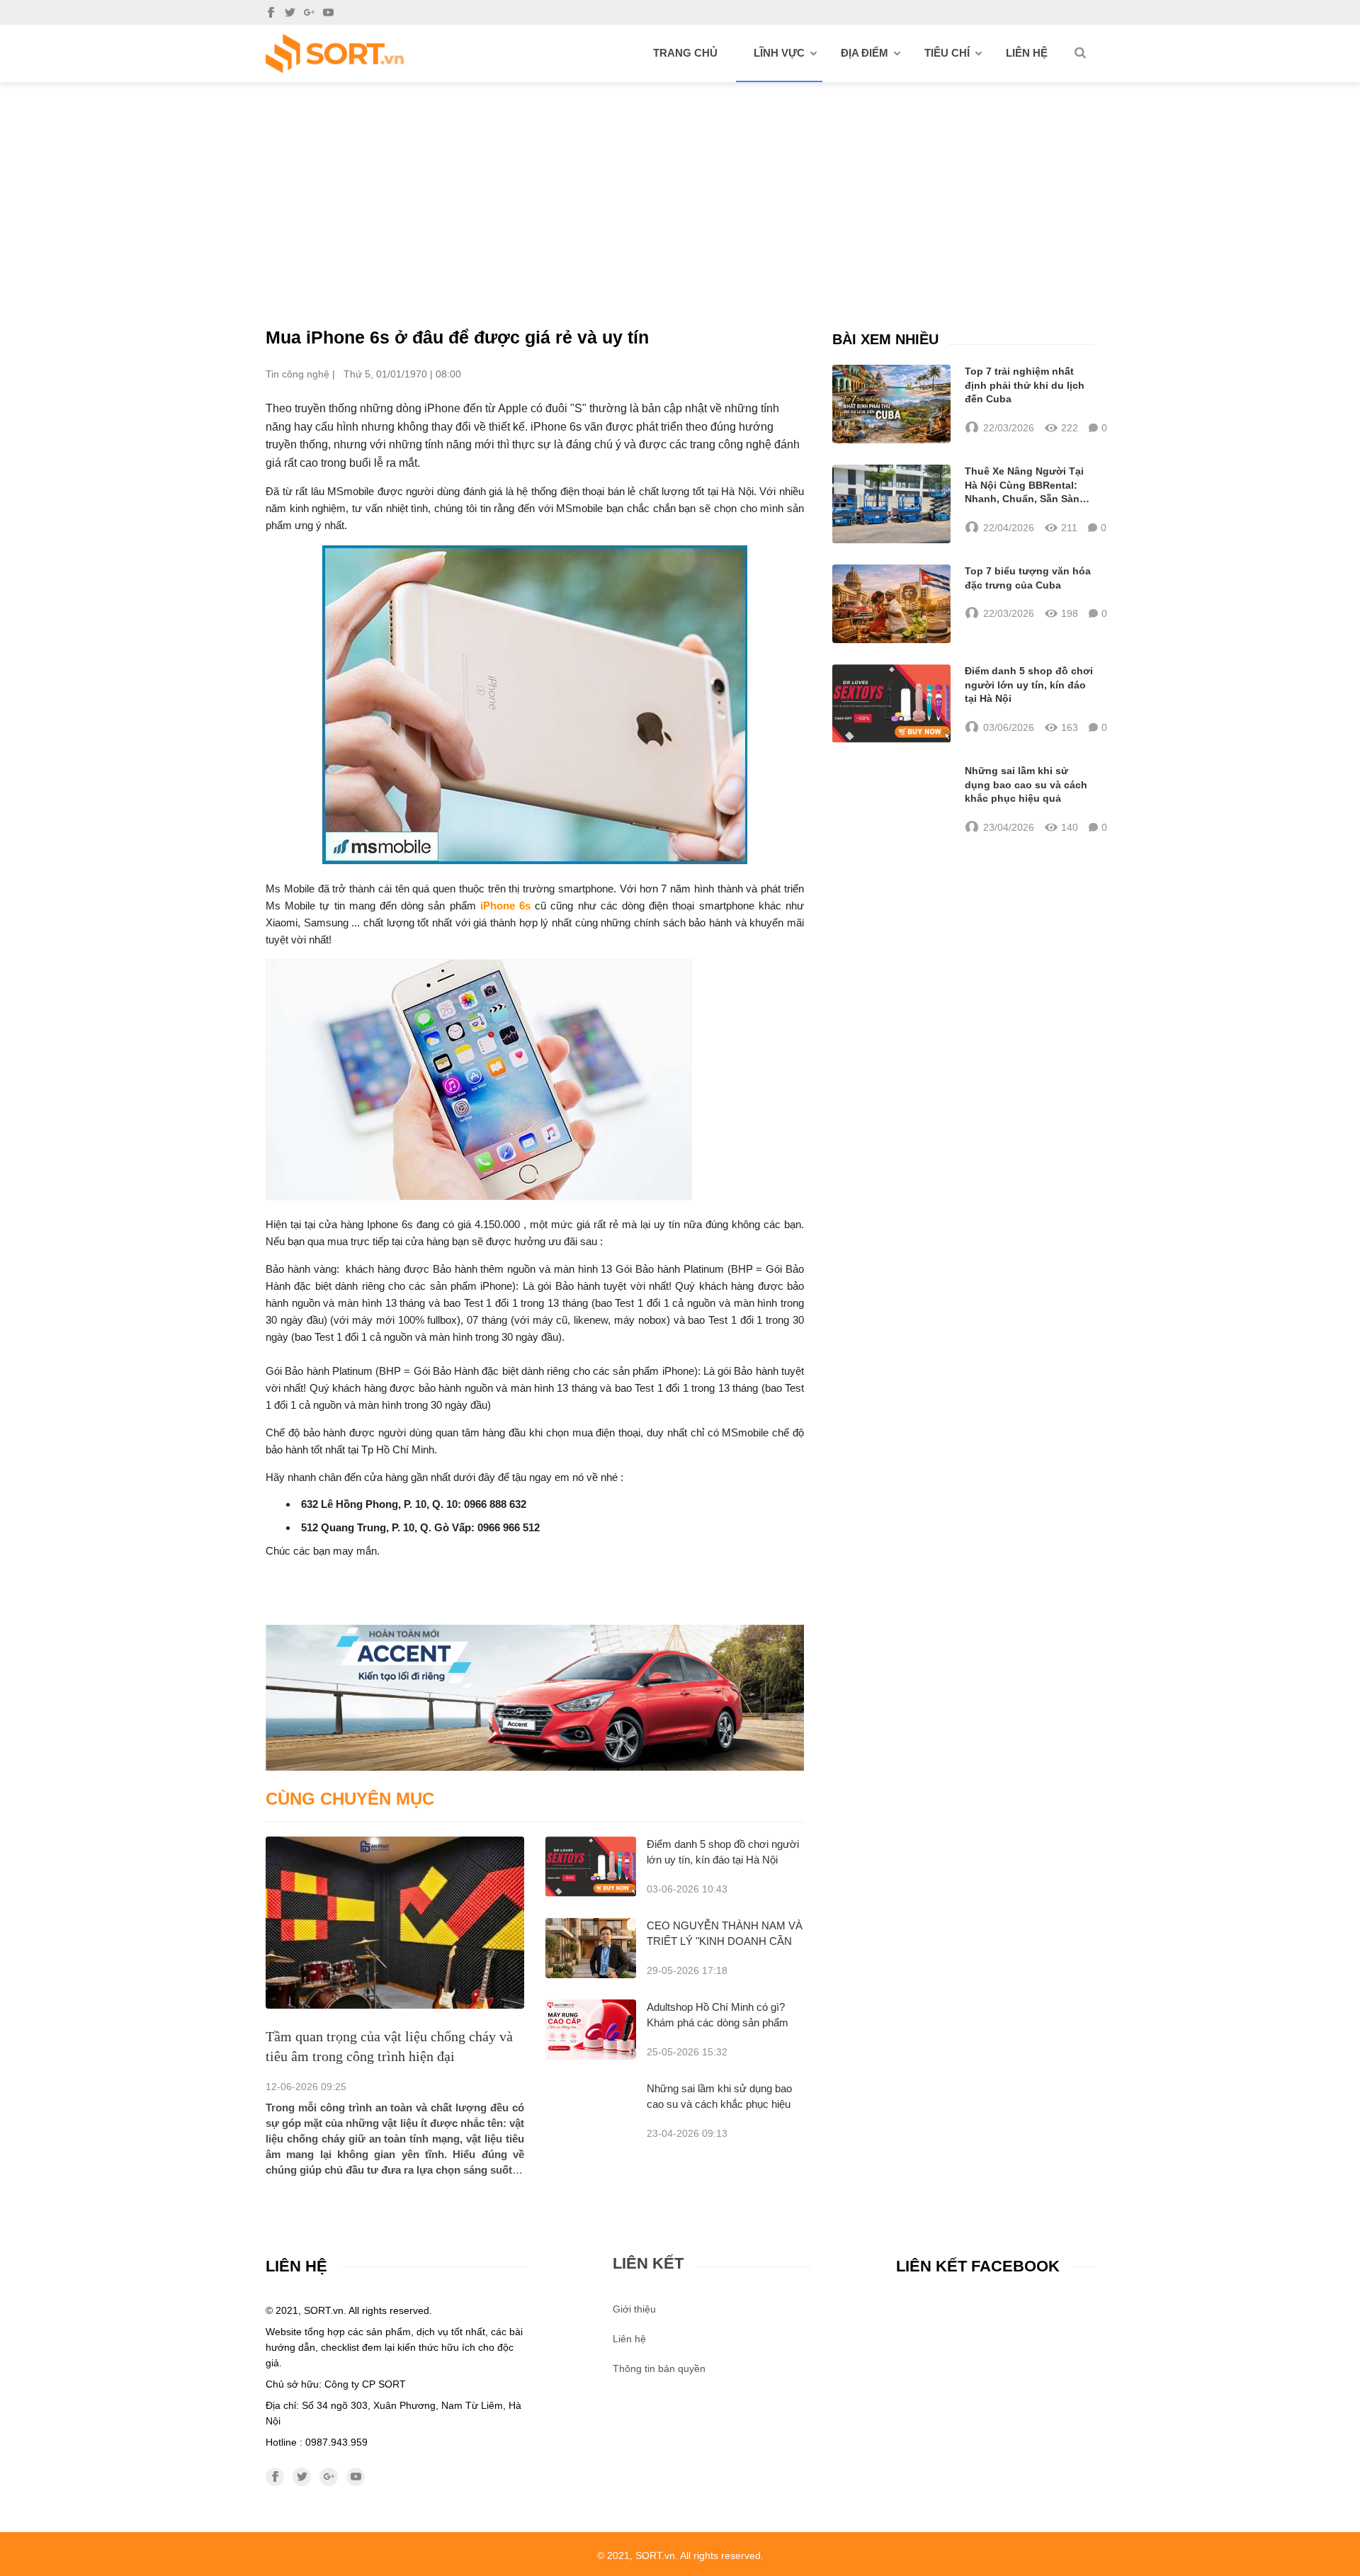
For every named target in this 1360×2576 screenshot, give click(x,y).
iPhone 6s (505, 906)
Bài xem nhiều (885, 339)
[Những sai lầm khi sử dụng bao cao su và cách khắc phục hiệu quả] (891, 800)
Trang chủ (685, 53)
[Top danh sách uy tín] (335, 53)
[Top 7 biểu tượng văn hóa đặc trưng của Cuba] (891, 604)
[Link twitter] (290, 12)
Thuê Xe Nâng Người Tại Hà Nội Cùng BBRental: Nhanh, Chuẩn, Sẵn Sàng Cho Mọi (1025, 486)
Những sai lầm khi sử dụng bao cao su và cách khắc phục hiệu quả (719, 2104)
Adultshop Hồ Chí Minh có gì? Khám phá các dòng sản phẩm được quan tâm (718, 2022)
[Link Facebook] (271, 12)
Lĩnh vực (779, 53)
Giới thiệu (634, 2309)
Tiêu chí (947, 53)
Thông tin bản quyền (659, 2368)
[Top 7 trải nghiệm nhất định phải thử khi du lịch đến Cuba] (891, 404)
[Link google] (309, 12)
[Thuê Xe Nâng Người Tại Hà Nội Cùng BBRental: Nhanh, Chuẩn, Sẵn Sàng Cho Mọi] (891, 504)
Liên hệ (1027, 53)
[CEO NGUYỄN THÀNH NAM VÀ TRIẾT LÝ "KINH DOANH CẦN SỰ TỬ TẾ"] (591, 1948)
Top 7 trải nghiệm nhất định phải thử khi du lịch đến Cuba (1025, 385)
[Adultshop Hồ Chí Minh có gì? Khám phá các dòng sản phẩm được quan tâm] (591, 2030)
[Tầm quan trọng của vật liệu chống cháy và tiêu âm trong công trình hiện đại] (395, 1923)
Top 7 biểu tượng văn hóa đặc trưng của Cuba (1028, 578)
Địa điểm (865, 53)
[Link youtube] (328, 12)
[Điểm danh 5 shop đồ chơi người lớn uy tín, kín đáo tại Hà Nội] (591, 1867)
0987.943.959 (336, 2442)
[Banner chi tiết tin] (535, 1697)
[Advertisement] (680, 188)
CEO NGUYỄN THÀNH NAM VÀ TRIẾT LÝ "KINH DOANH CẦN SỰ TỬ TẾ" (725, 1941)
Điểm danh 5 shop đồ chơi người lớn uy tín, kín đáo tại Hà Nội (1029, 685)
